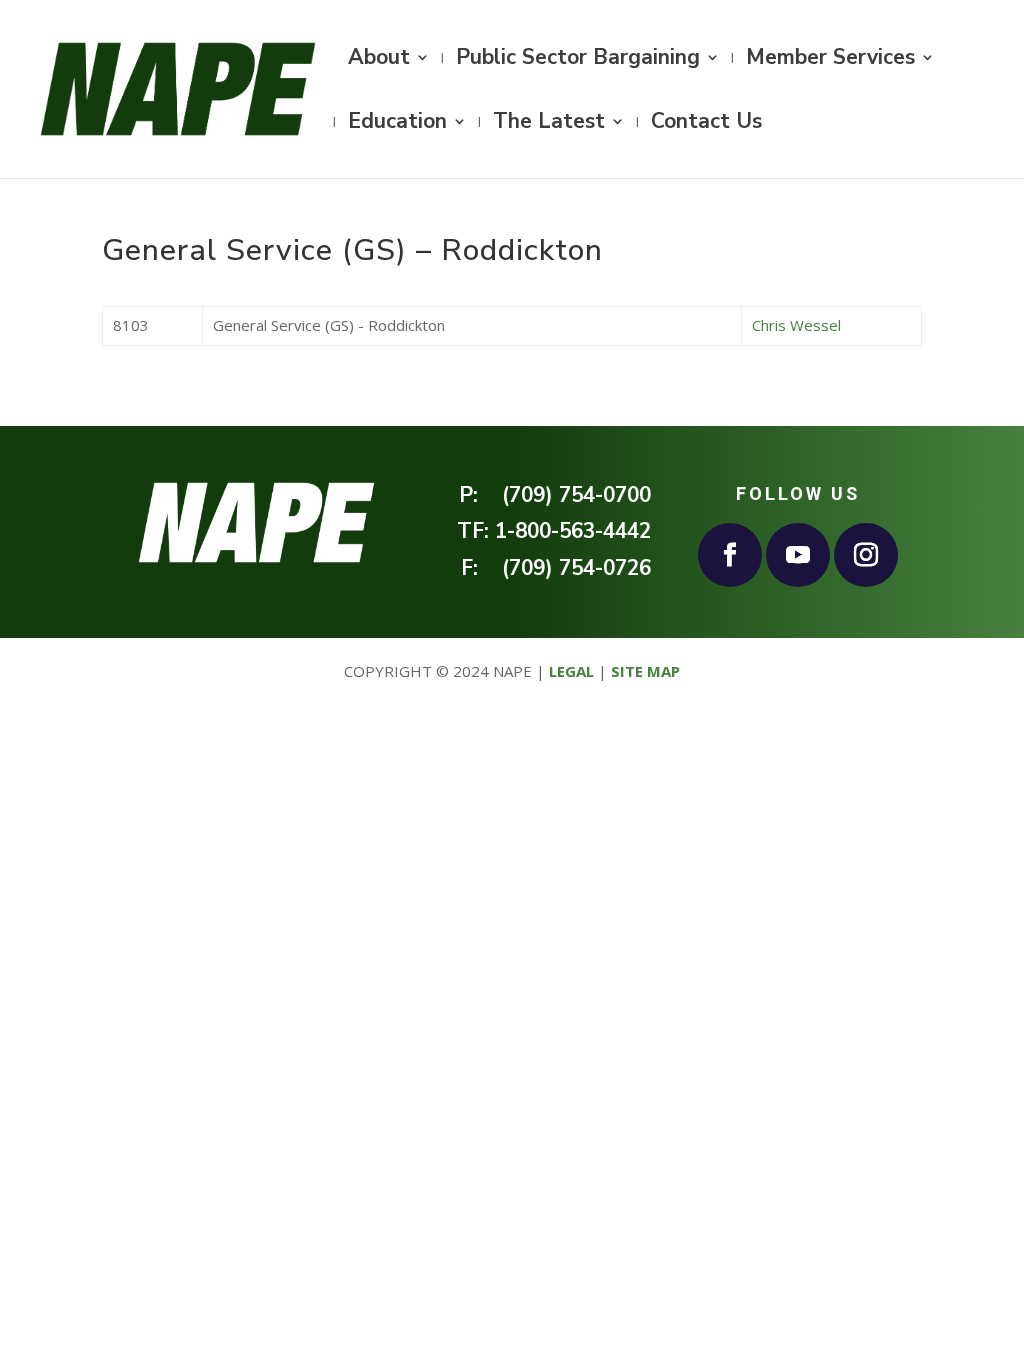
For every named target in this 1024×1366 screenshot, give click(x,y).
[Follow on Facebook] (730, 555)
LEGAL (571, 671)
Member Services (830, 60)
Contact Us (706, 124)
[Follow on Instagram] (866, 555)
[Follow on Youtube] (798, 555)
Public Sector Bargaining (578, 60)
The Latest (549, 124)
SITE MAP (645, 671)
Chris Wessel (796, 325)
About (379, 60)
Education (397, 124)
